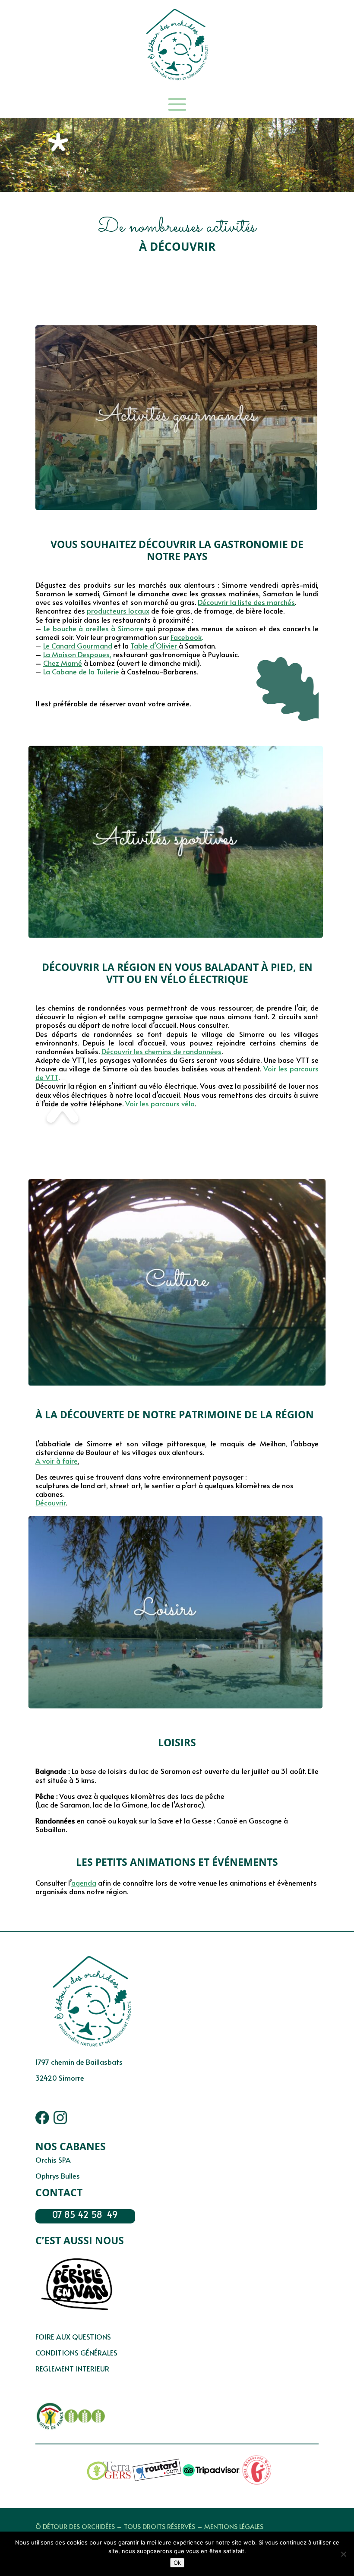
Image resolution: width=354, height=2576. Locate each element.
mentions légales (234, 2526)
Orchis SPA (53, 2160)
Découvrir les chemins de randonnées (161, 1051)
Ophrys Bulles (58, 2176)
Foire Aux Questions (73, 2337)
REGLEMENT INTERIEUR (72, 2369)
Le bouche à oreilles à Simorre (93, 628)
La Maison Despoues (76, 654)
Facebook (186, 637)
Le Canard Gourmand (78, 646)
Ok (177, 2563)
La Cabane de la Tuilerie (80, 672)
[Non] (343, 2554)
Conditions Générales (76, 2353)
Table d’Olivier (154, 646)
